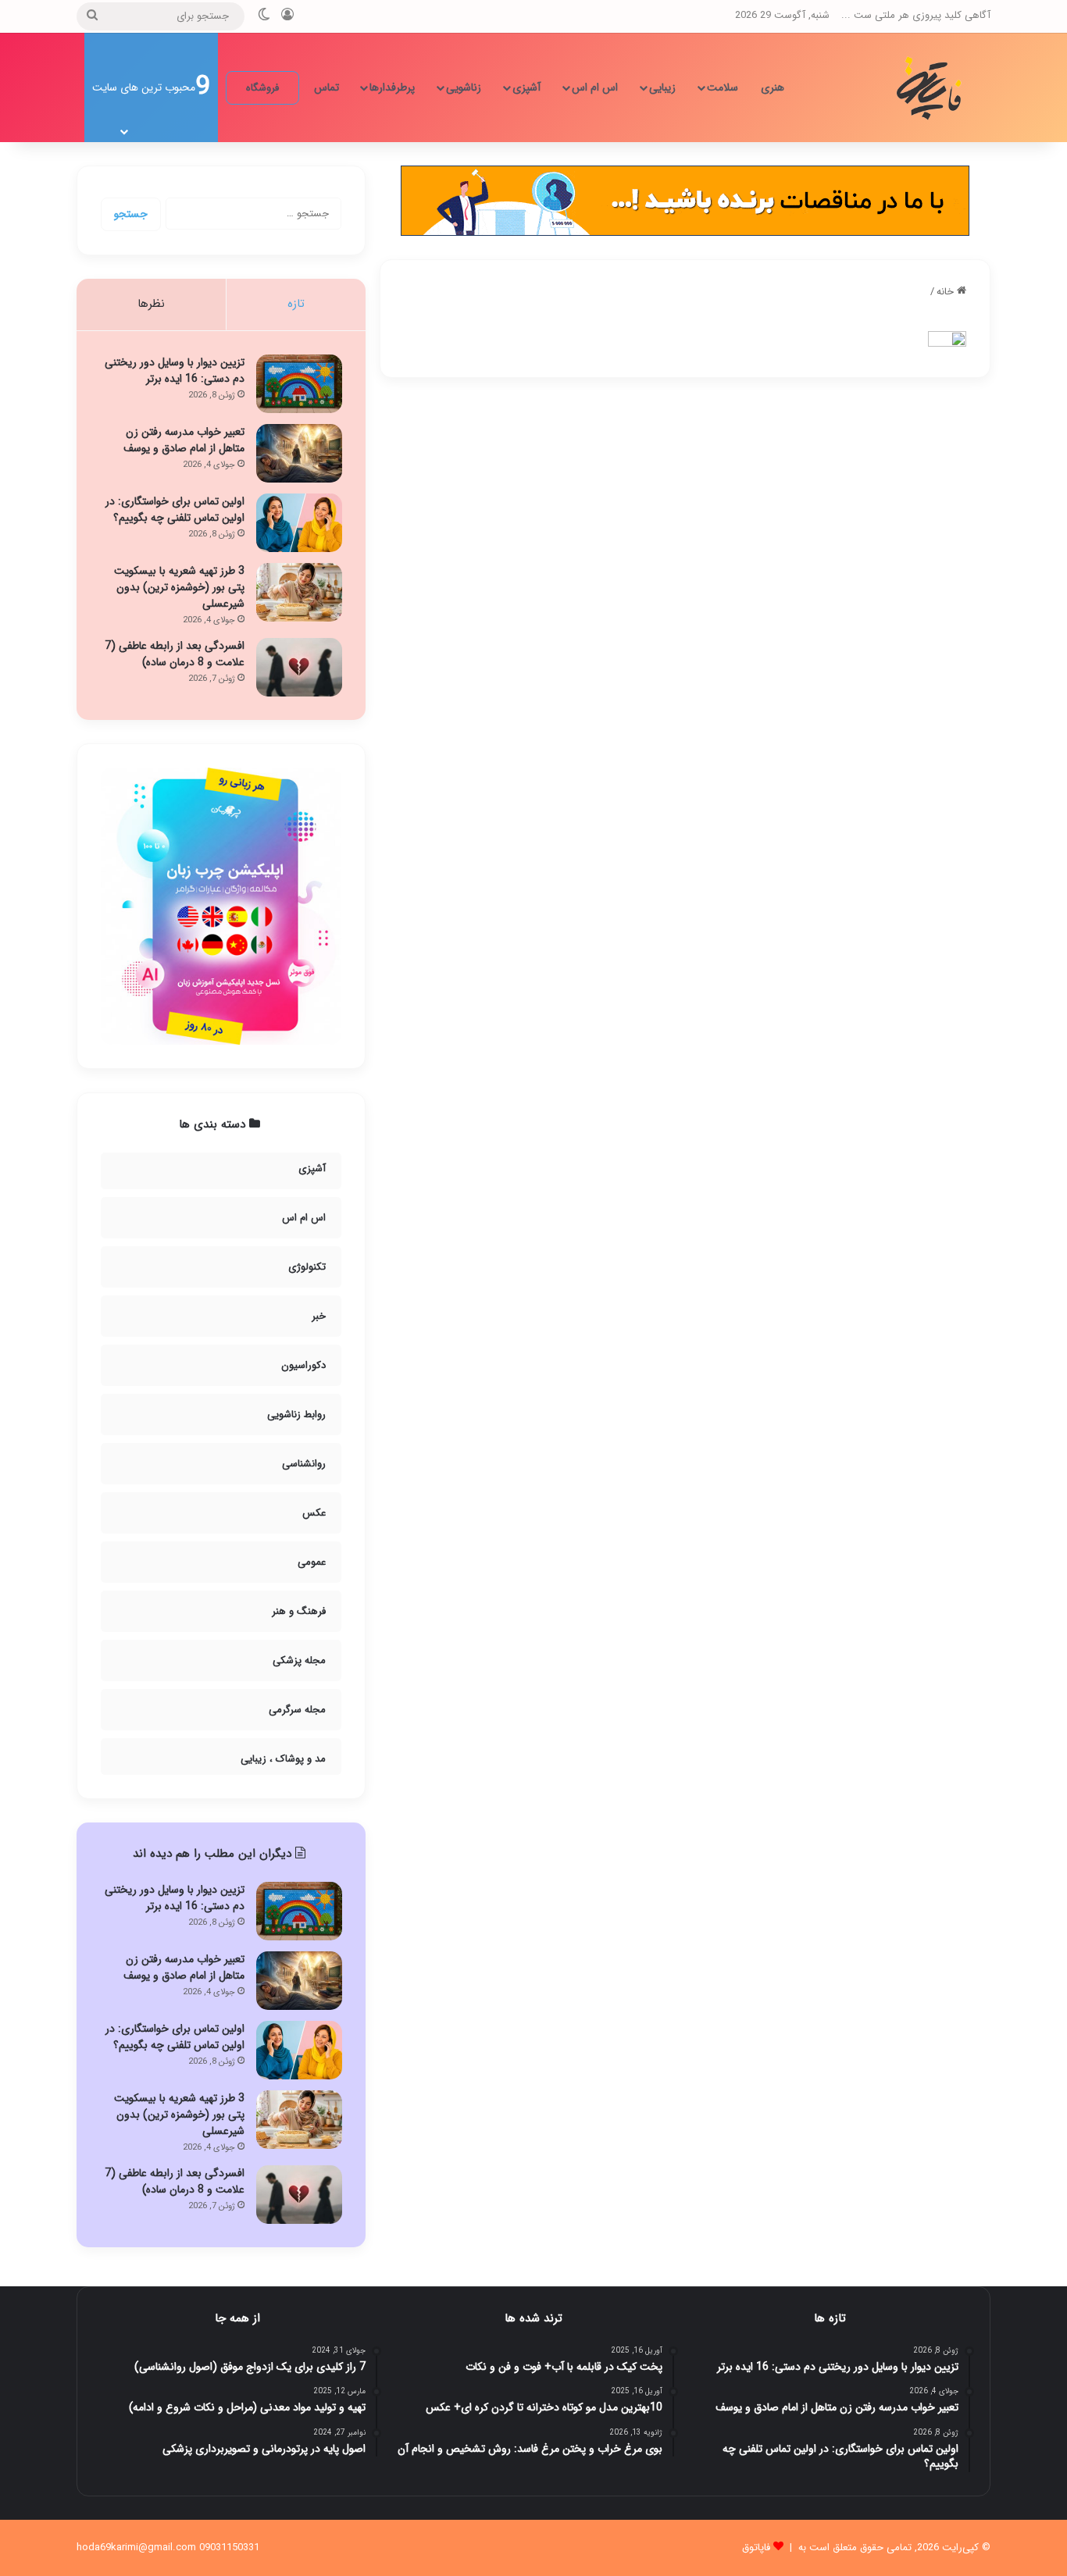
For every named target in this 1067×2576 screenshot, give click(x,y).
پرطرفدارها (392, 87)
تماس (327, 87)
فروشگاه (262, 88)
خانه (947, 292)
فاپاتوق (756, 2547)
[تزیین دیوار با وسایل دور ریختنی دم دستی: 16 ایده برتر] (299, 384)
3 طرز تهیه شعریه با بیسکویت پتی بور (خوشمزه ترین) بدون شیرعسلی (179, 587)
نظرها (151, 304)
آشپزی (526, 87)
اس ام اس (595, 87)
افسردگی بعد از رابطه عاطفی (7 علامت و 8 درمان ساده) (175, 654)
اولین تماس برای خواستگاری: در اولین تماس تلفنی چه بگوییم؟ (175, 509)
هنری (773, 87)
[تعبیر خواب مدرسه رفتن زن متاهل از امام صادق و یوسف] (299, 453)
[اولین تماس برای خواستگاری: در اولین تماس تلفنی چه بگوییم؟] (299, 523)
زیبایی (662, 87)
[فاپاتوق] (932, 87)
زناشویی (464, 87)
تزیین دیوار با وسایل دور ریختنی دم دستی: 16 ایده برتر (175, 371)
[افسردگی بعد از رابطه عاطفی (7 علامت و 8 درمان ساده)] (299, 667)
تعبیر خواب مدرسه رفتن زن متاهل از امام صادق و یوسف (184, 440)
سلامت (723, 87)
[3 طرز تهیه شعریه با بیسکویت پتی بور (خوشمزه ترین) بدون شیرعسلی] (299, 592)
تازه (296, 304)
